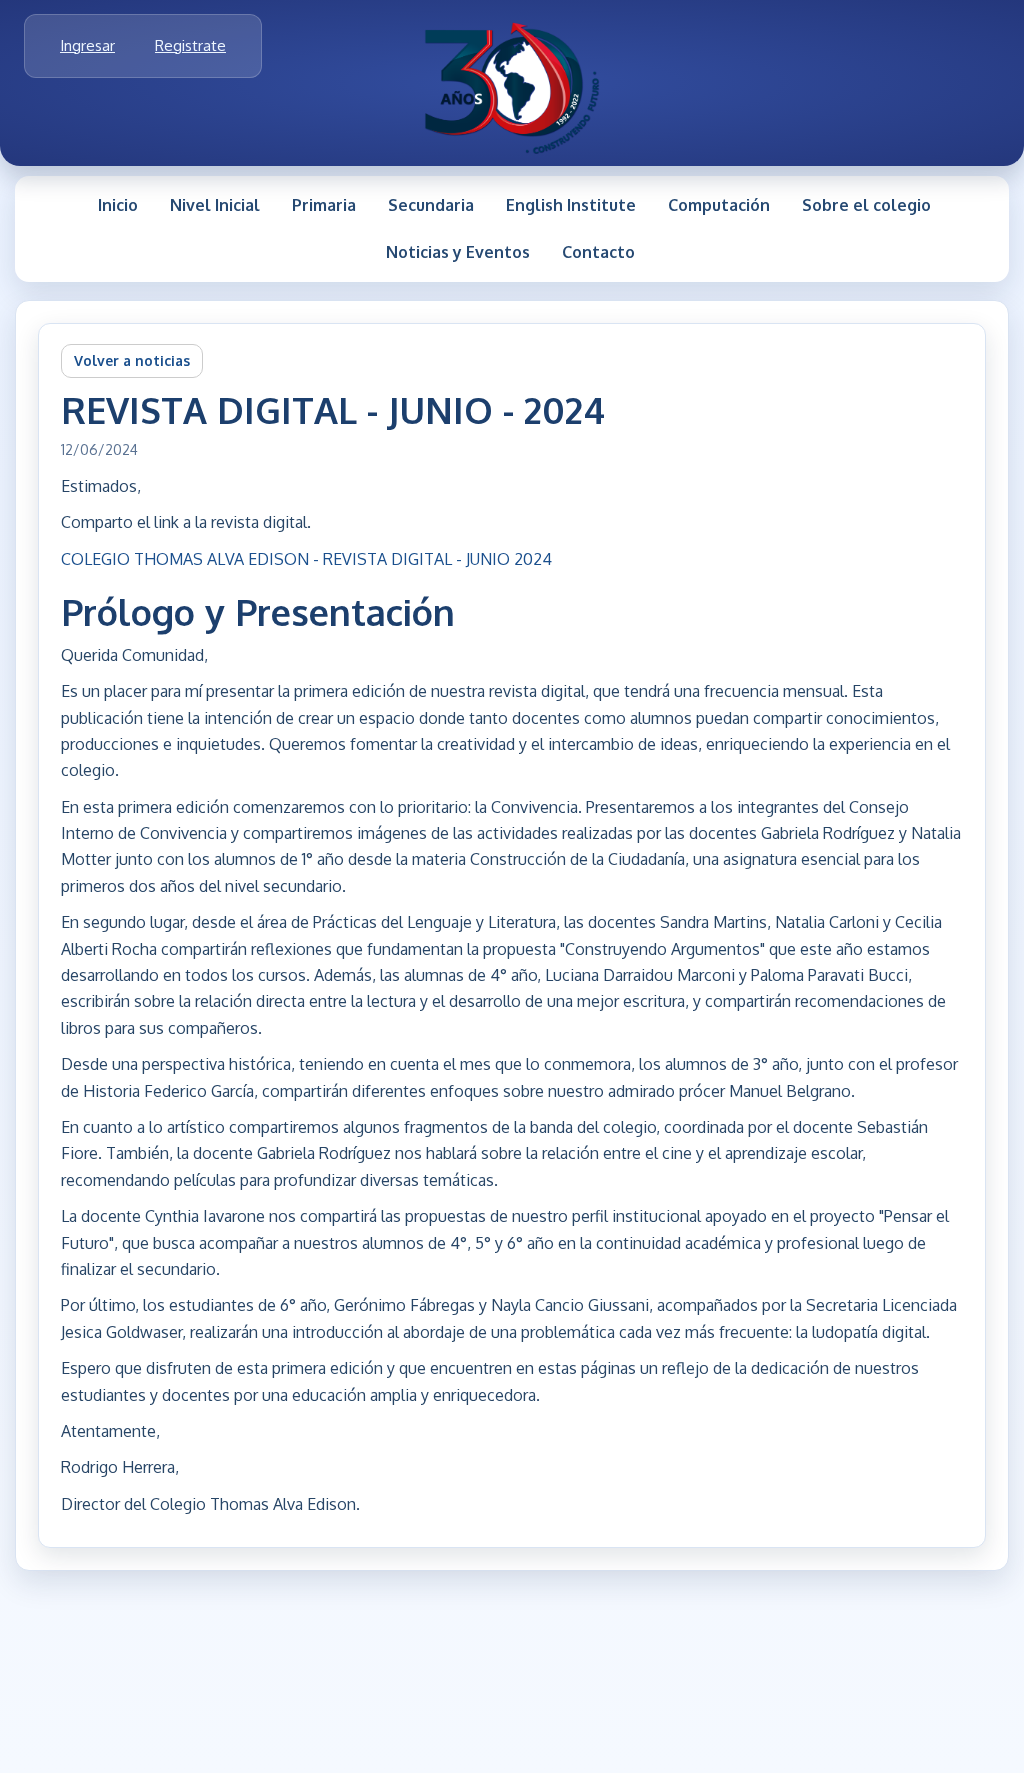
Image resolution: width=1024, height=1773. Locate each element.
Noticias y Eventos (458, 252)
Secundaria (431, 205)
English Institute (571, 205)
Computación (719, 205)
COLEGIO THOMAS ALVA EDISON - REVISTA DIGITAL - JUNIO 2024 (306, 559)
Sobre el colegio (866, 205)
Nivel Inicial (215, 205)
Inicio (118, 205)
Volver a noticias (132, 360)
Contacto (598, 252)
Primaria (324, 205)
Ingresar (87, 45)
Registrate (190, 45)
